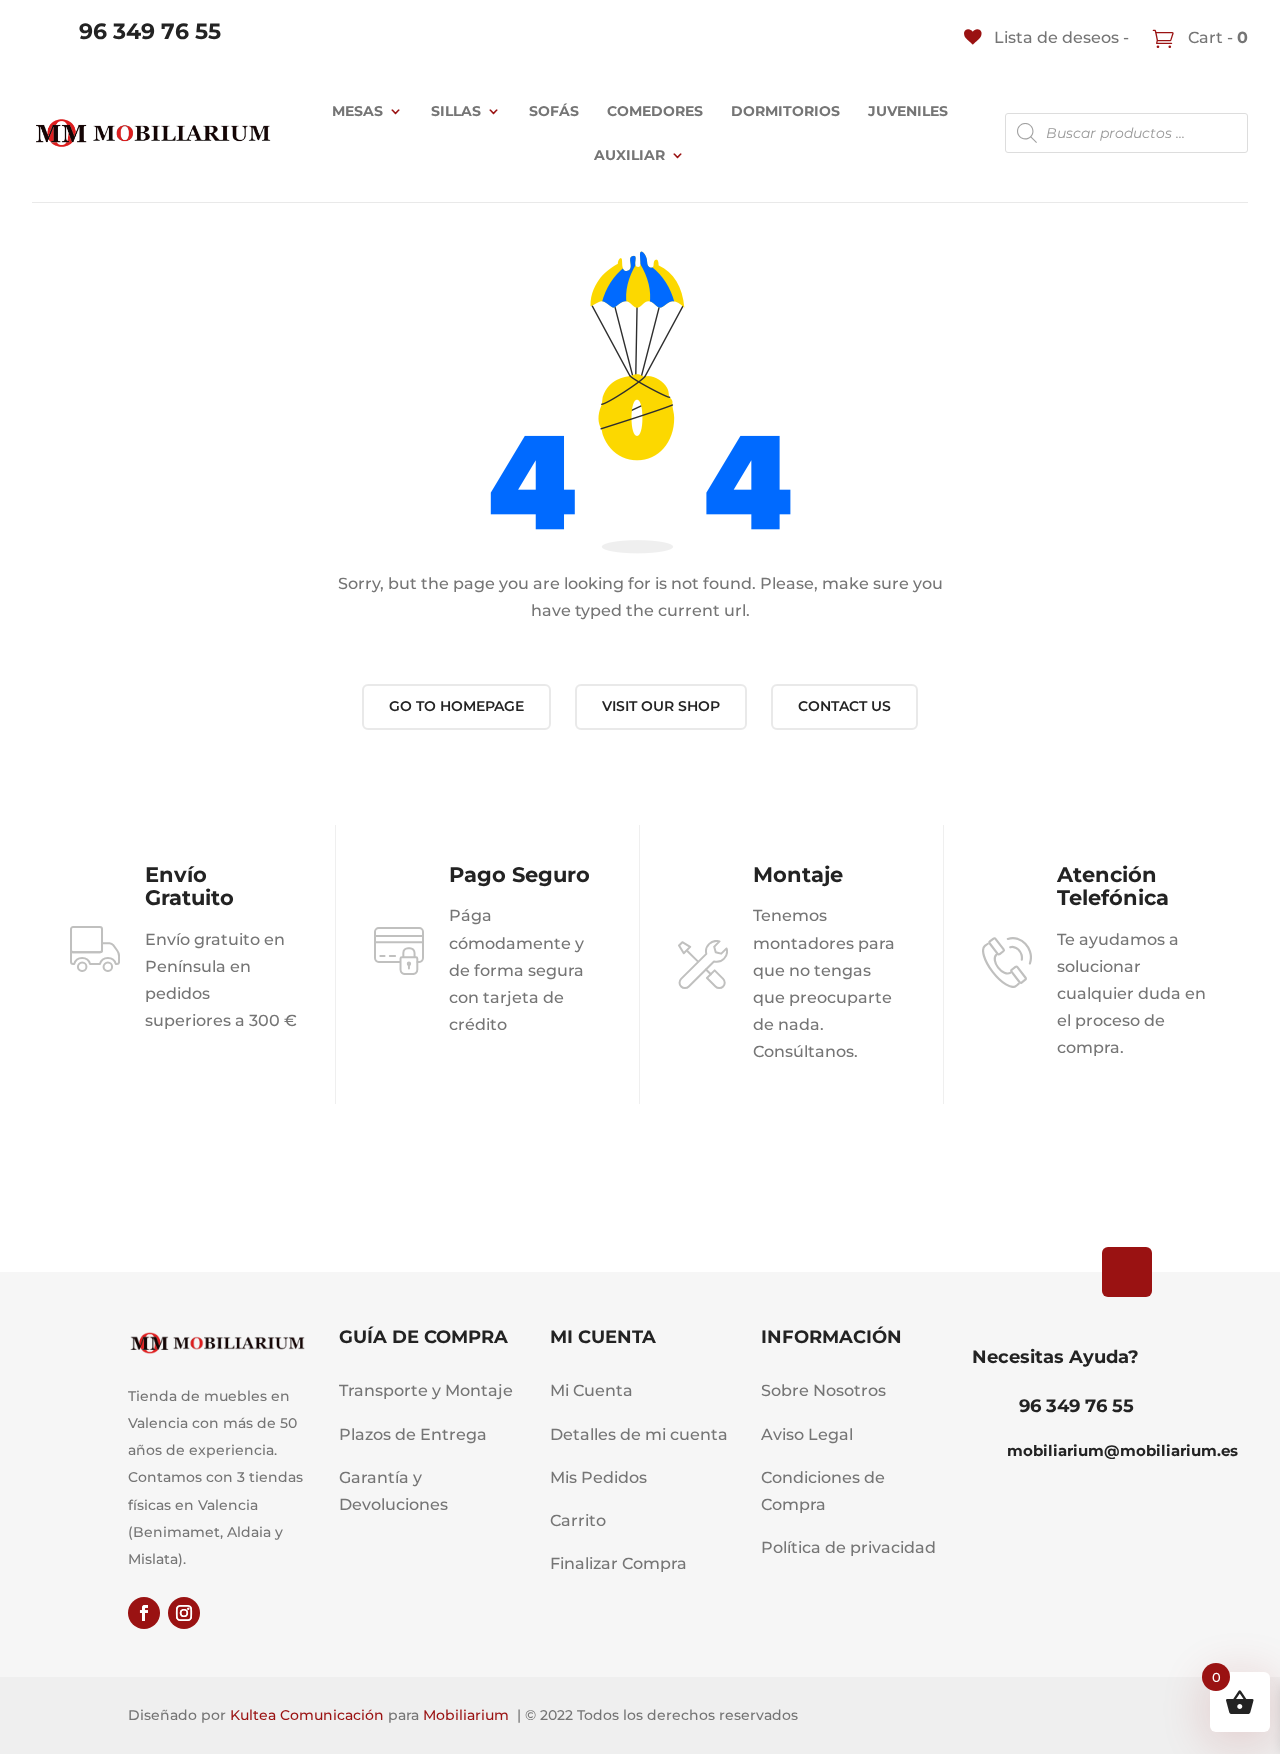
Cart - (1216, 37)
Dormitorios (785, 111)
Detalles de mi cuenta (639, 1434)
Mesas (357, 111)
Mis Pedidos (598, 1477)
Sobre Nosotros (823, 1390)
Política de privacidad (848, 1547)
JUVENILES (908, 111)
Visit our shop (661, 706)
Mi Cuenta (591, 1390)
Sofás (554, 111)
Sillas (456, 111)
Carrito (578, 1520)
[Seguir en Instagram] (184, 1613)
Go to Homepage (456, 706)
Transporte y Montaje (426, 1390)
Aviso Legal (807, 1434)
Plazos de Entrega (413, 1434)
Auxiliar (629, 155)
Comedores (655, 111)
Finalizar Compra (618, 1563)
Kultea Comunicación (307, 1715)
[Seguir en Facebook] (144, 1613)
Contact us (844, 706)
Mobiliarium (466, 1715)
